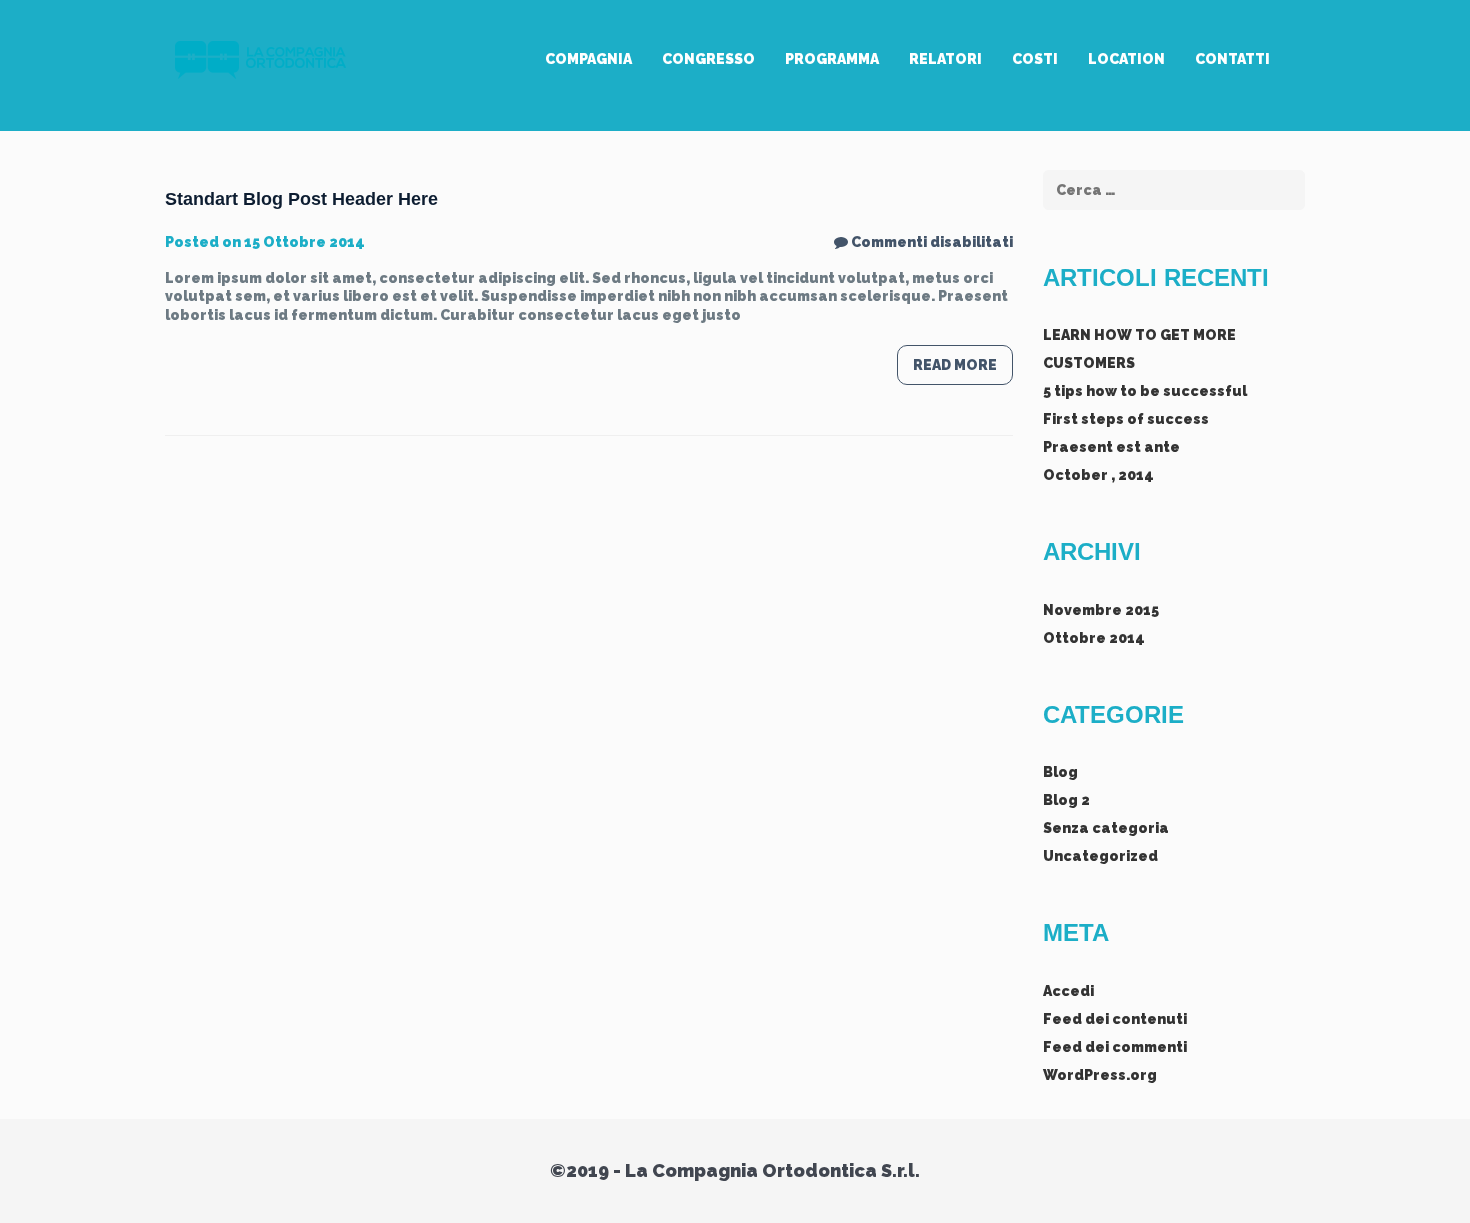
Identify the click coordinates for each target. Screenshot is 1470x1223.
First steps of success (1126, 419)
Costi (1035, 59)
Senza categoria (1106, 828)
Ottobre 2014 (1094, 638)
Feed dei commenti (1115, 1047)
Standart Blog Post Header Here (301, 199)
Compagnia (588, 59)
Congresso (708, 59)
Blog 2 (1066, 800)
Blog (1060, 772)
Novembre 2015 (1101, 610)
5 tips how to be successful (1145, 391)
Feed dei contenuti (1115, 1019)
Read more (955, 365)
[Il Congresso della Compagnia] (257, 59)
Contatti (1232, 59)
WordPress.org (1100, 1075)
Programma (832, 59)
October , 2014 (1098, 475)
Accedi (1068, 991)
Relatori (945, 59)
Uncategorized (1100, 856)
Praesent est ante (1111, 447)
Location (1126, 59)
